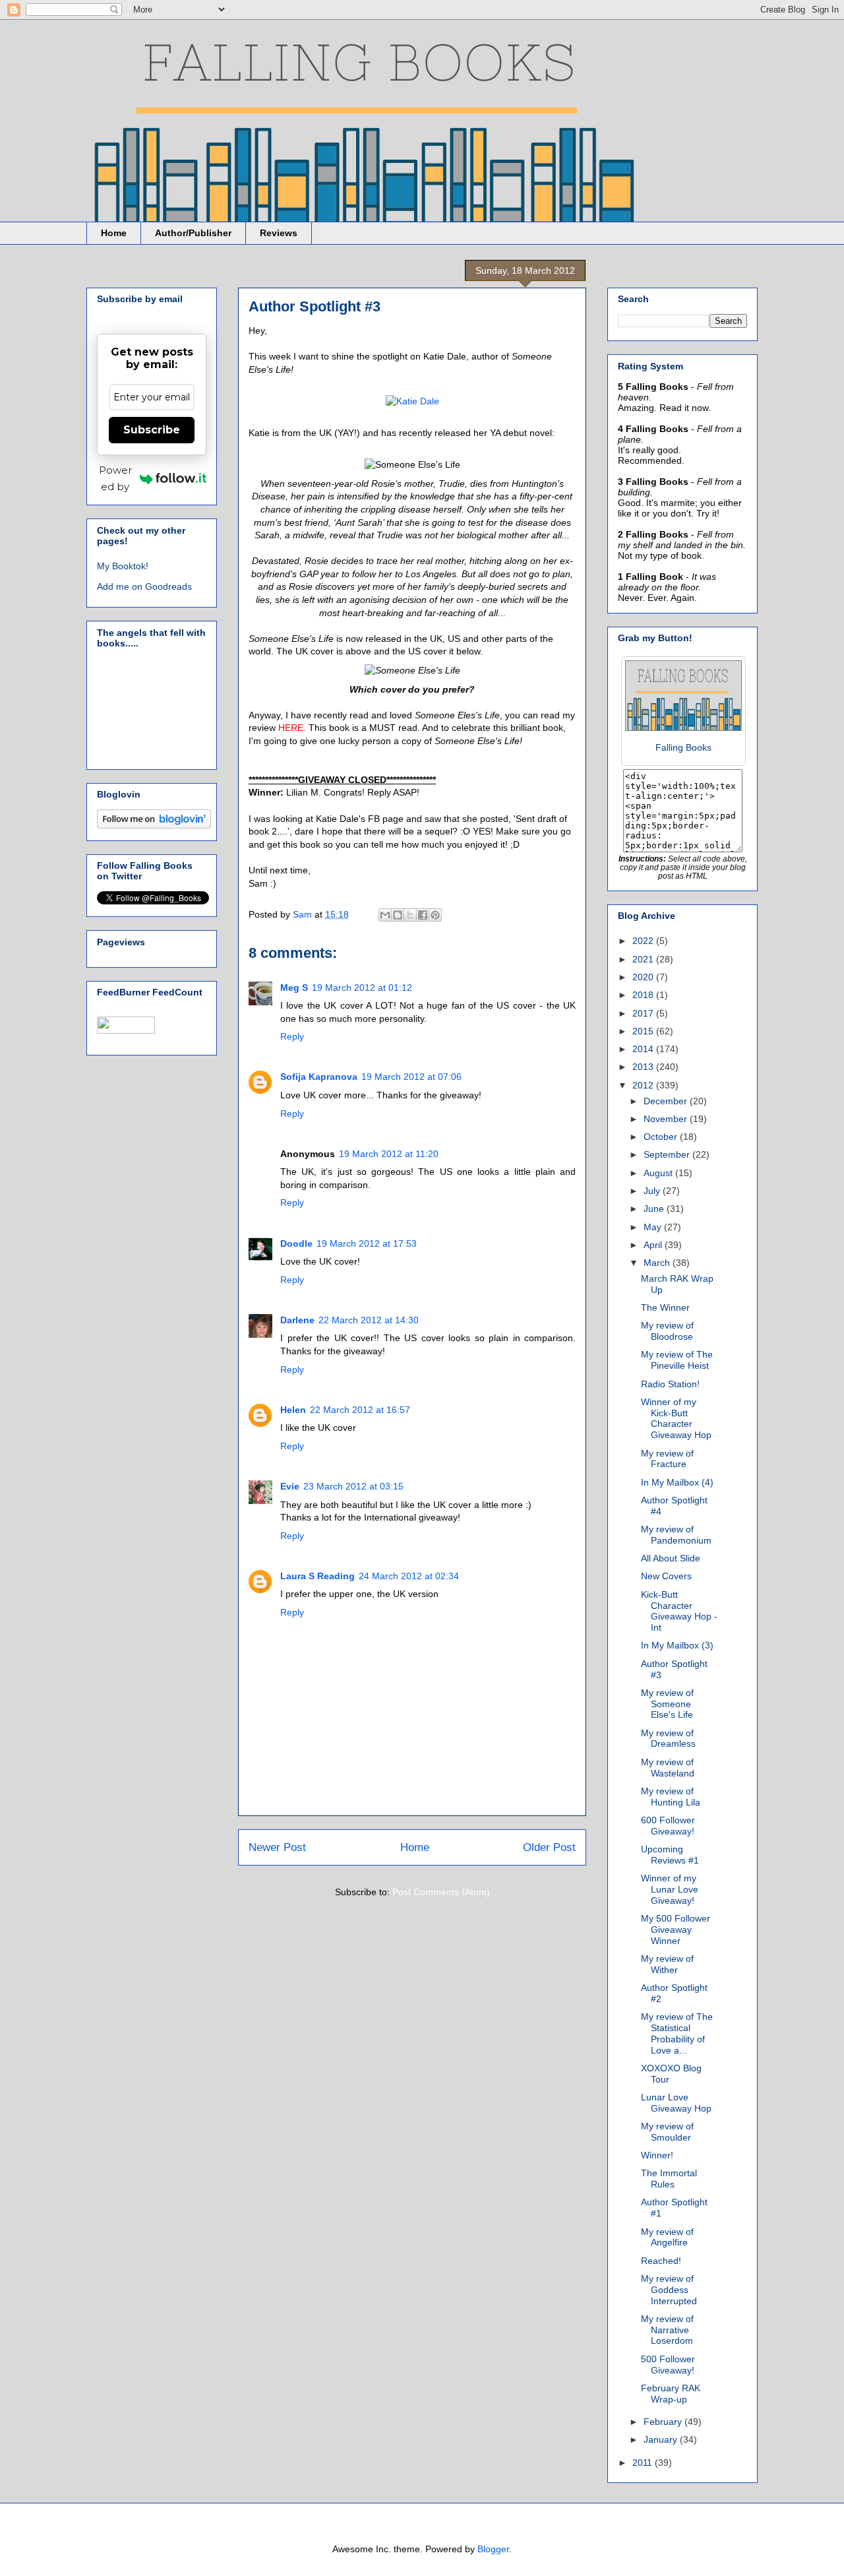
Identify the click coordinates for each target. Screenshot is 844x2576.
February (664, 2422)
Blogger (493, 2549)
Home (114, 233)
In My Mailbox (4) (677, 1482)
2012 (644, 1085)
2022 (644, 941)
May (654, 1227)
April (654, 1245)
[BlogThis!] (398, 915)
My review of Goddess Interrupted (669, 2290)
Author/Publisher (193, 233)
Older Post (549, 1847)
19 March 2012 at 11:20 (389, 1154)
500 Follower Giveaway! (668, 2365)
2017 (644, 1013)
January (662, 2439)
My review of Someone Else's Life (667, 1704)
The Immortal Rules (669, 2179)
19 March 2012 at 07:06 (411, 1077)
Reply (292, 1036)
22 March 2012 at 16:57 (360, 1410)
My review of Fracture (667, 1459)
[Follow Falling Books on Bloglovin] (154, 825)
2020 (644, 977)
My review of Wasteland (668, 1768)
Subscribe (152, 430)
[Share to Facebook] (423, 915)
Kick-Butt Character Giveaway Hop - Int (679, 1611)
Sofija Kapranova (319, 1077)
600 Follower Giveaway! (668, 1826)
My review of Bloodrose (667, 1331)
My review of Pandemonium (676, 1535)
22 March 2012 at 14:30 (369, 1320)
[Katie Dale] (412, 401)
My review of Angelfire (667, 2237)
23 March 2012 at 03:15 (353, 1486)
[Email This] (385, 915)
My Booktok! (123, 566)
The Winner (665, 1307)
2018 (644, 995)
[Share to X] (410, 915)
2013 (644, 1067)
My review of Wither (667, 1964)
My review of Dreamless (668, 1739)
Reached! (661, 2261)
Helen (293, 1410)
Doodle (296, 1243)
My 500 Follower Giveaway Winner (676, 1930)
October (662, 1137)
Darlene (297, 1320)
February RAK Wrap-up (671, 2394)
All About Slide (671, 1558)
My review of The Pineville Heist (677, 1360)
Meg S (294, 988)
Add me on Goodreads (144, 586)
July (653, 1191)
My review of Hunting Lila (671, 1797)
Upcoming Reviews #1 (670, 1855)
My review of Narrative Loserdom (667, 2330)
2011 (644, 2463)
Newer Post (277, 1847)
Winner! (657, 2155)
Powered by (115, 478)
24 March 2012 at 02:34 (409, 1576)
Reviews (279, 233)
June (655, 1209)
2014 (644, 1049)
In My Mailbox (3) (677, 1645)
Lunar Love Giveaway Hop (676, 2103)
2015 (644, 1031)
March (658, 1263)
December (667, 1101)
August (659, 1173)
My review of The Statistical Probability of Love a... (677, 2033)
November (667, 1119)
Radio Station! (670, 1384)
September (668, 1154)
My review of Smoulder (667, 2132)
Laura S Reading (317, 1576)
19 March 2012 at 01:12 (362, 988)
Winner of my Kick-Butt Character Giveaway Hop (676, 1418)
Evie (290, 1486)
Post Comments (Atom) (441, 1892)
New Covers (666, 1576)
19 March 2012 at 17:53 (367, 1243)
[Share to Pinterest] (435, 915)
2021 (644, 959)
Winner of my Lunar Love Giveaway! (670, 1889)
